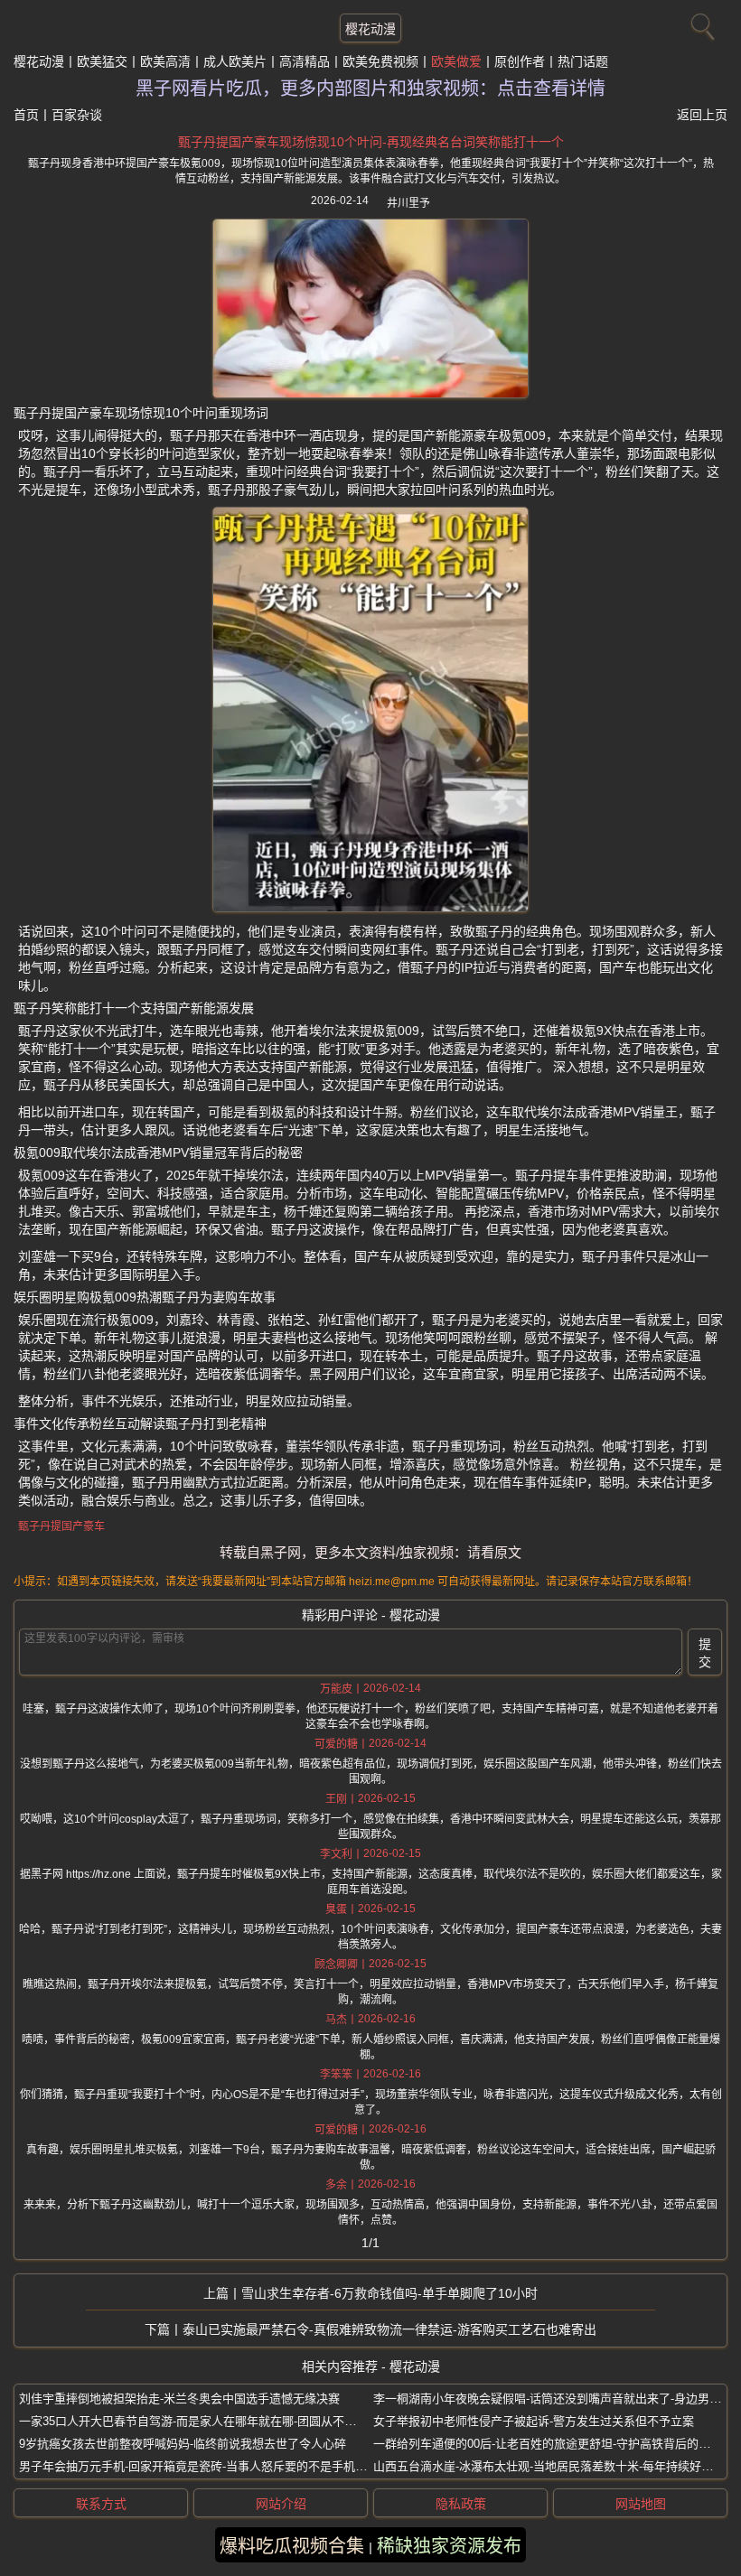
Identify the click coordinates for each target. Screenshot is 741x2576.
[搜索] (700, 23)
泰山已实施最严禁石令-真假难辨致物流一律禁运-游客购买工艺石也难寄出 (389, 2329)
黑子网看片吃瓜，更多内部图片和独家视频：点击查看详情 (370, 89)
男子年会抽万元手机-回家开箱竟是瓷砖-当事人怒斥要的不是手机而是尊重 (211, 2466)
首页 (26, 115)
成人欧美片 (235, 61)
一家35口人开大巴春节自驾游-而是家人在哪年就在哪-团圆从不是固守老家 (211, 2421)
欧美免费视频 (380, 61)
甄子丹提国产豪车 (61, 1526)
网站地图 (641, 2504)
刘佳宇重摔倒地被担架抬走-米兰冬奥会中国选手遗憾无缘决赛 (179, 2399)
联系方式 (101, 2504)
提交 (705, 1653)
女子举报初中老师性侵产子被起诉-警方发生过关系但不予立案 (534, 2421)
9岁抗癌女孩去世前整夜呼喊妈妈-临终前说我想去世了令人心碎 (183, 2444)
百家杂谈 (77, 115)
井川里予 (408, 203)
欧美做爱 (456, 61)
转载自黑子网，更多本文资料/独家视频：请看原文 (370, 1552)
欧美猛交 (102, 61)
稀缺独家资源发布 (449, 2546)
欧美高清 (165, 61)
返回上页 (702, 115)
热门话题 (583, 61)
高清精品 (305, 61)
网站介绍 (281, 2504)
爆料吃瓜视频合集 (292, 2546)
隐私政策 (461, 2504)
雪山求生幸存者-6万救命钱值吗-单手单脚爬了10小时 (389, 2293)
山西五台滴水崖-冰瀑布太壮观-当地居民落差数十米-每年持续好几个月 (555, 2466)
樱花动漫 (370, 29)
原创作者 (520, 61)
